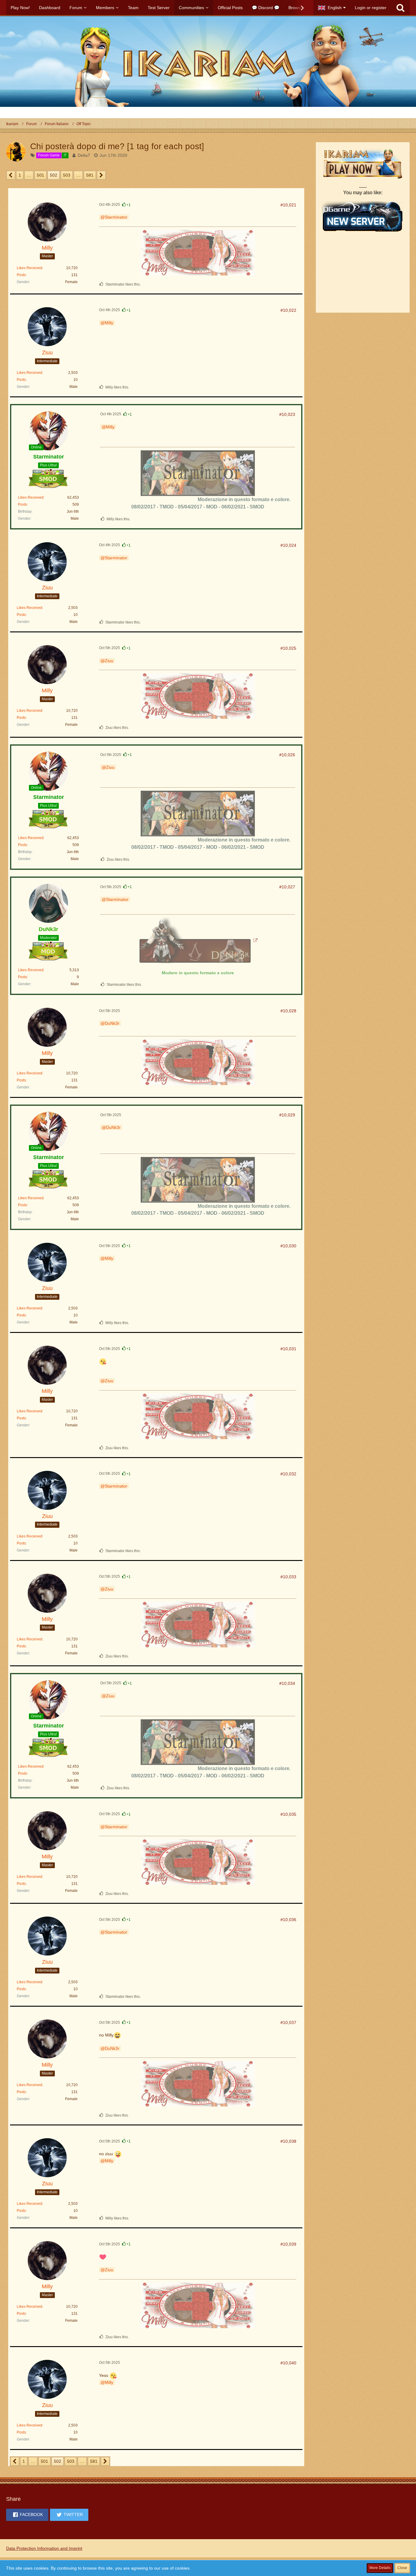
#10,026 (287, 755)
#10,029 (287, 1115)
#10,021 (288, 205)
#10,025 (288, 648)
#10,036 (288, 1920)
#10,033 (288, 1577)
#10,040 (288, 2363)
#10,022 (288, 310)
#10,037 (288, 2022)
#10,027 (287, 887)
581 (90, 175)
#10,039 (288, 2244)
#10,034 (287, 1683)
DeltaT (84, 155)
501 (41, 175)
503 (67, 175)
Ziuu (109, 661)
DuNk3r (112, 1023)
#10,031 (288, 1349)
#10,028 (288, 1011)
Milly (109, 323)
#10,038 (288, 2141)
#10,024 (288, 545)
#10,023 (287, 414)
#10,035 (288, 1814)
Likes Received (30, 268)
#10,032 (288, 1474)
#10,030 (288, 1246)
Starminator (116, 217)
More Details (380, 2568)
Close (402, 2568)
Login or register (371, 8)
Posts (21, 275)
